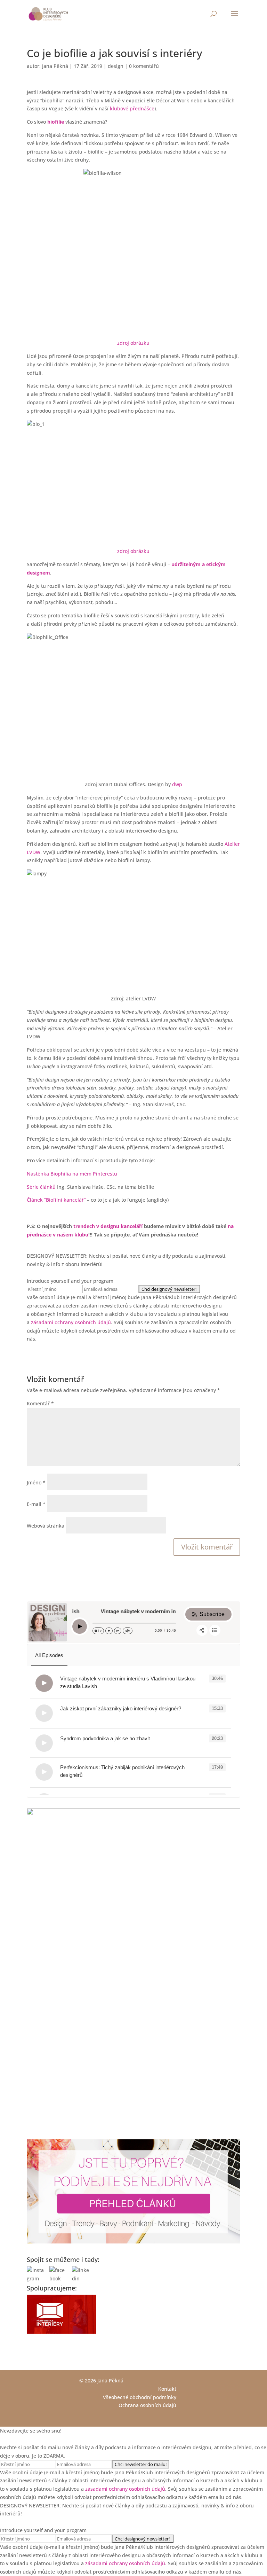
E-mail (36, 1504)
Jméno (36, 1482)
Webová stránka (46, 1526)
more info (111, 1687)
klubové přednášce (132, 108)
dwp (177, 784)
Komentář (40, 1403)
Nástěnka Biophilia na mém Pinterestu (72, 1174)
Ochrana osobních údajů (147, 2405)
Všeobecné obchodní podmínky (140, 2397)
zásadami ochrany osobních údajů (71, 1322)
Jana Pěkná (55, 66)
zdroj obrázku (133, 343)
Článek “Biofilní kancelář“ (56, 1200)
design (116, 66)
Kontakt (167, 2389)
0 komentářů (144, 66)
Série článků (41, 1187)
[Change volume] (128, 1631)
